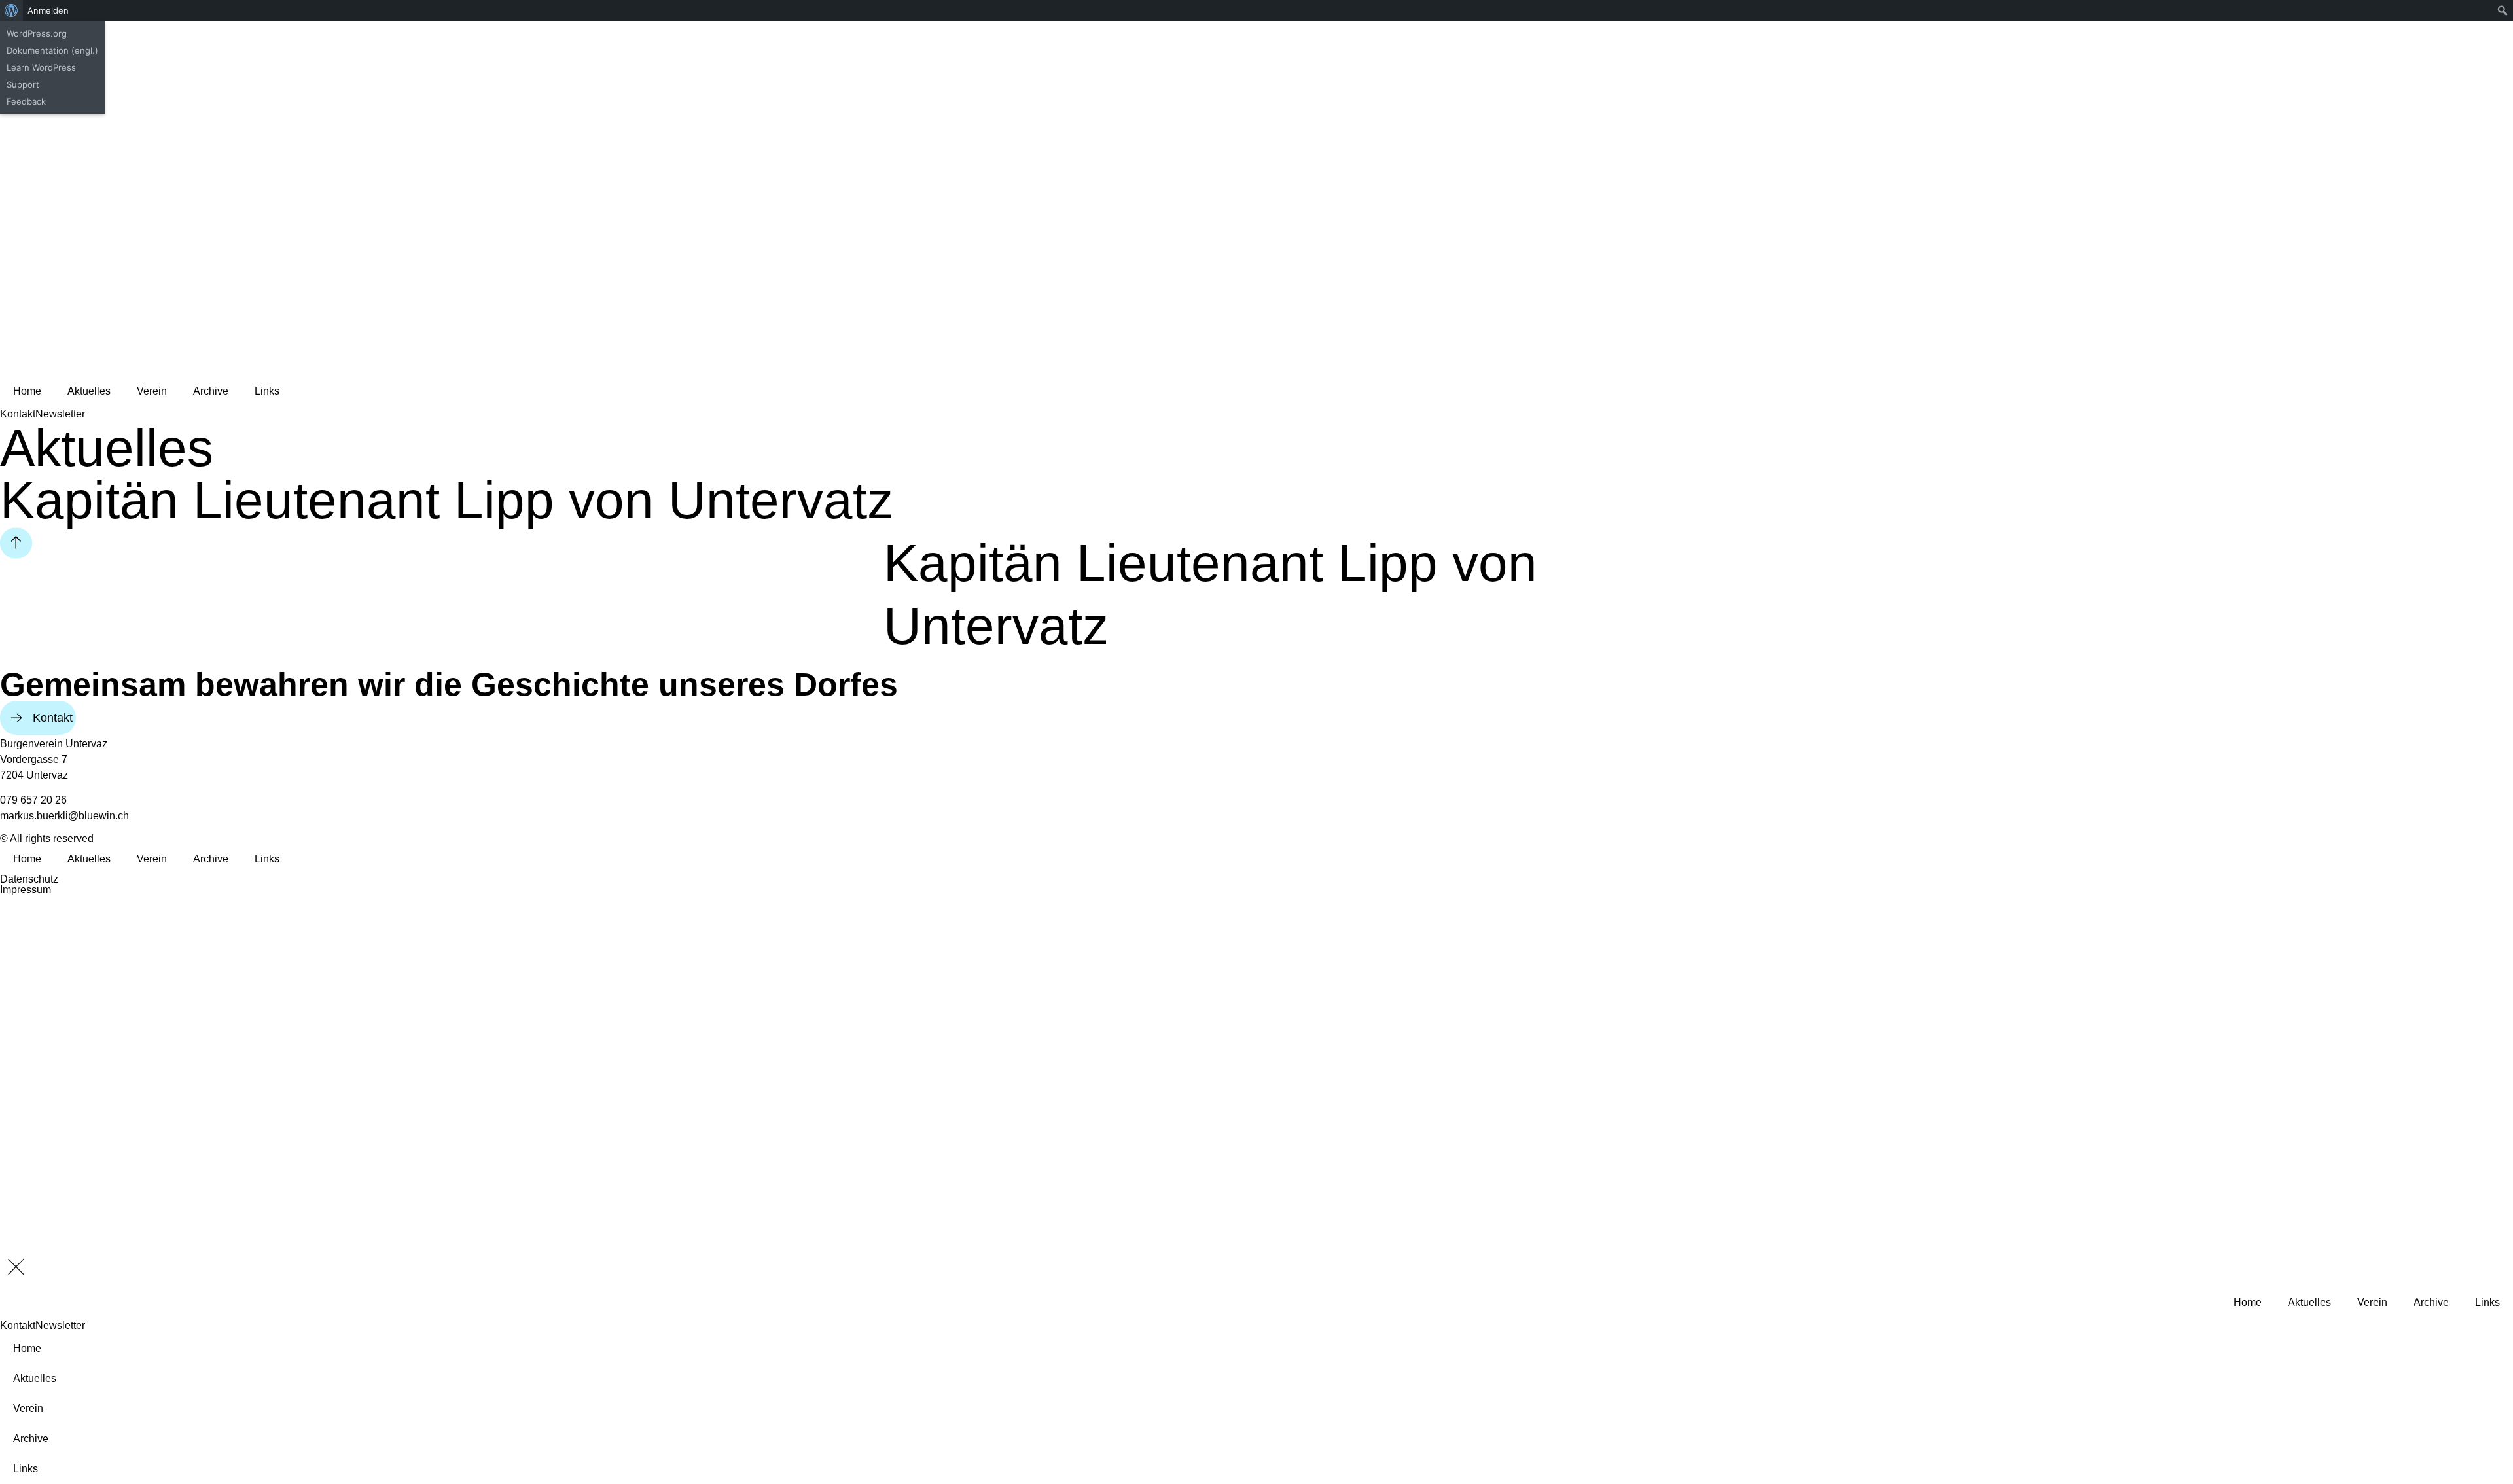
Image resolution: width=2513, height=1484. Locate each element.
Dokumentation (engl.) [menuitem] (52, 50)
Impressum (26, 890)
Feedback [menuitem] (26, 101)
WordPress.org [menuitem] (37, 33)
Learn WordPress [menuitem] (41, 67)
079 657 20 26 (33, 800)
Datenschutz (29, 879)
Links (267, 391)
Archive (211, 391)
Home (27, 391)
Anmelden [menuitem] (48, 10)
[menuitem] (11, 10)
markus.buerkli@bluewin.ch (64, 816)
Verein (152, 391)
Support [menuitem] (23, 84)
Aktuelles (89, 391)
